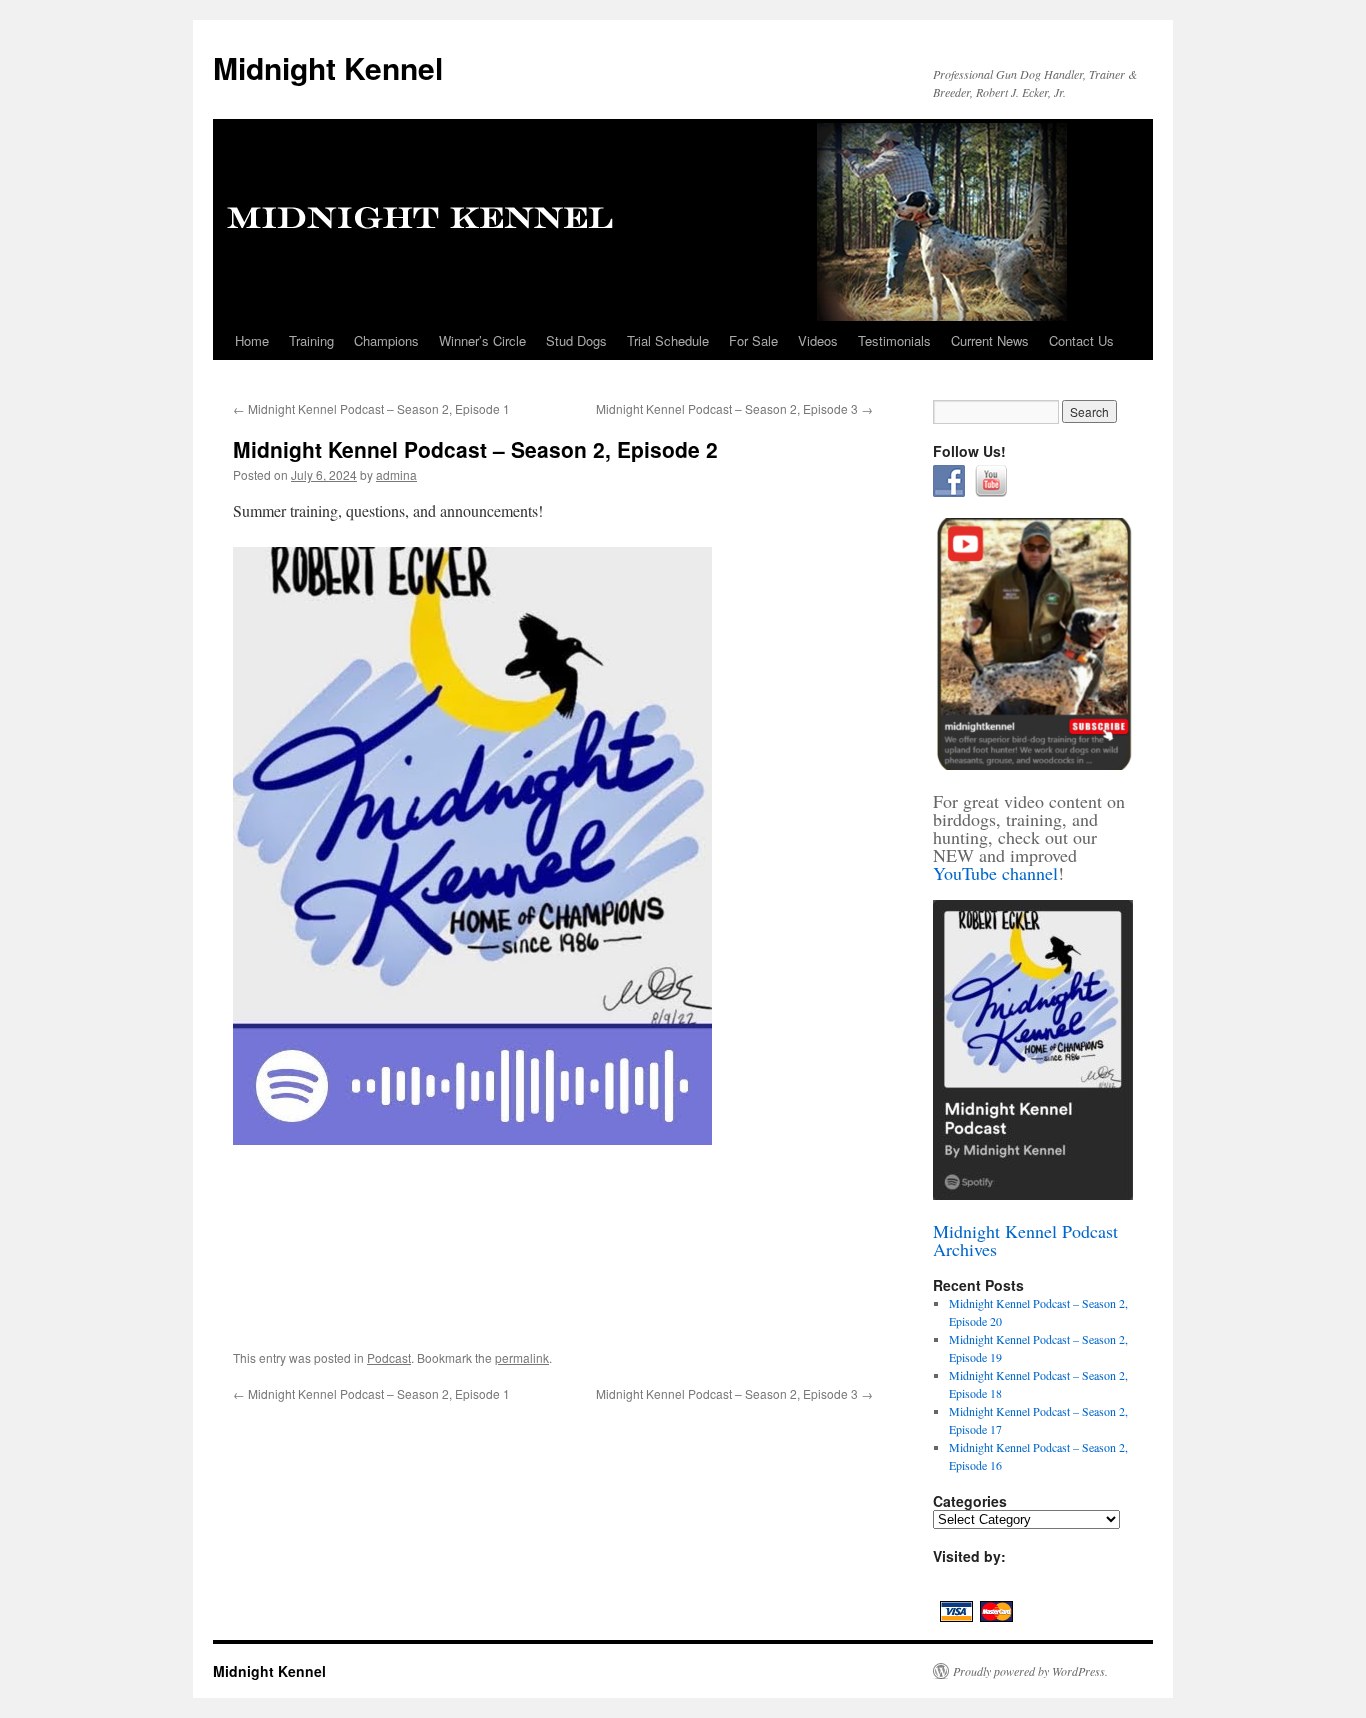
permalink (522, 1357)
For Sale (753, 340)
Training (311, 340)
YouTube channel (995, 873)
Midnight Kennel (328, 67)
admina (396, 474)
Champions (386, 340)
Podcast (389, 1357)
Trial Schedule (668, 340)
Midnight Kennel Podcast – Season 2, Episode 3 (734, 408)
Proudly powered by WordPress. (1030, 1671)
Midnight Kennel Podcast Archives (1025, 1240)
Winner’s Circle (482, 340)
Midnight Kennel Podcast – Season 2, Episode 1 (371, 408)
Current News (990, 340)
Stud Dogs (576, 340)
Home (252, 340)
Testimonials (894, 340)
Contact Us (1081, 340)
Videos (818, 340)
